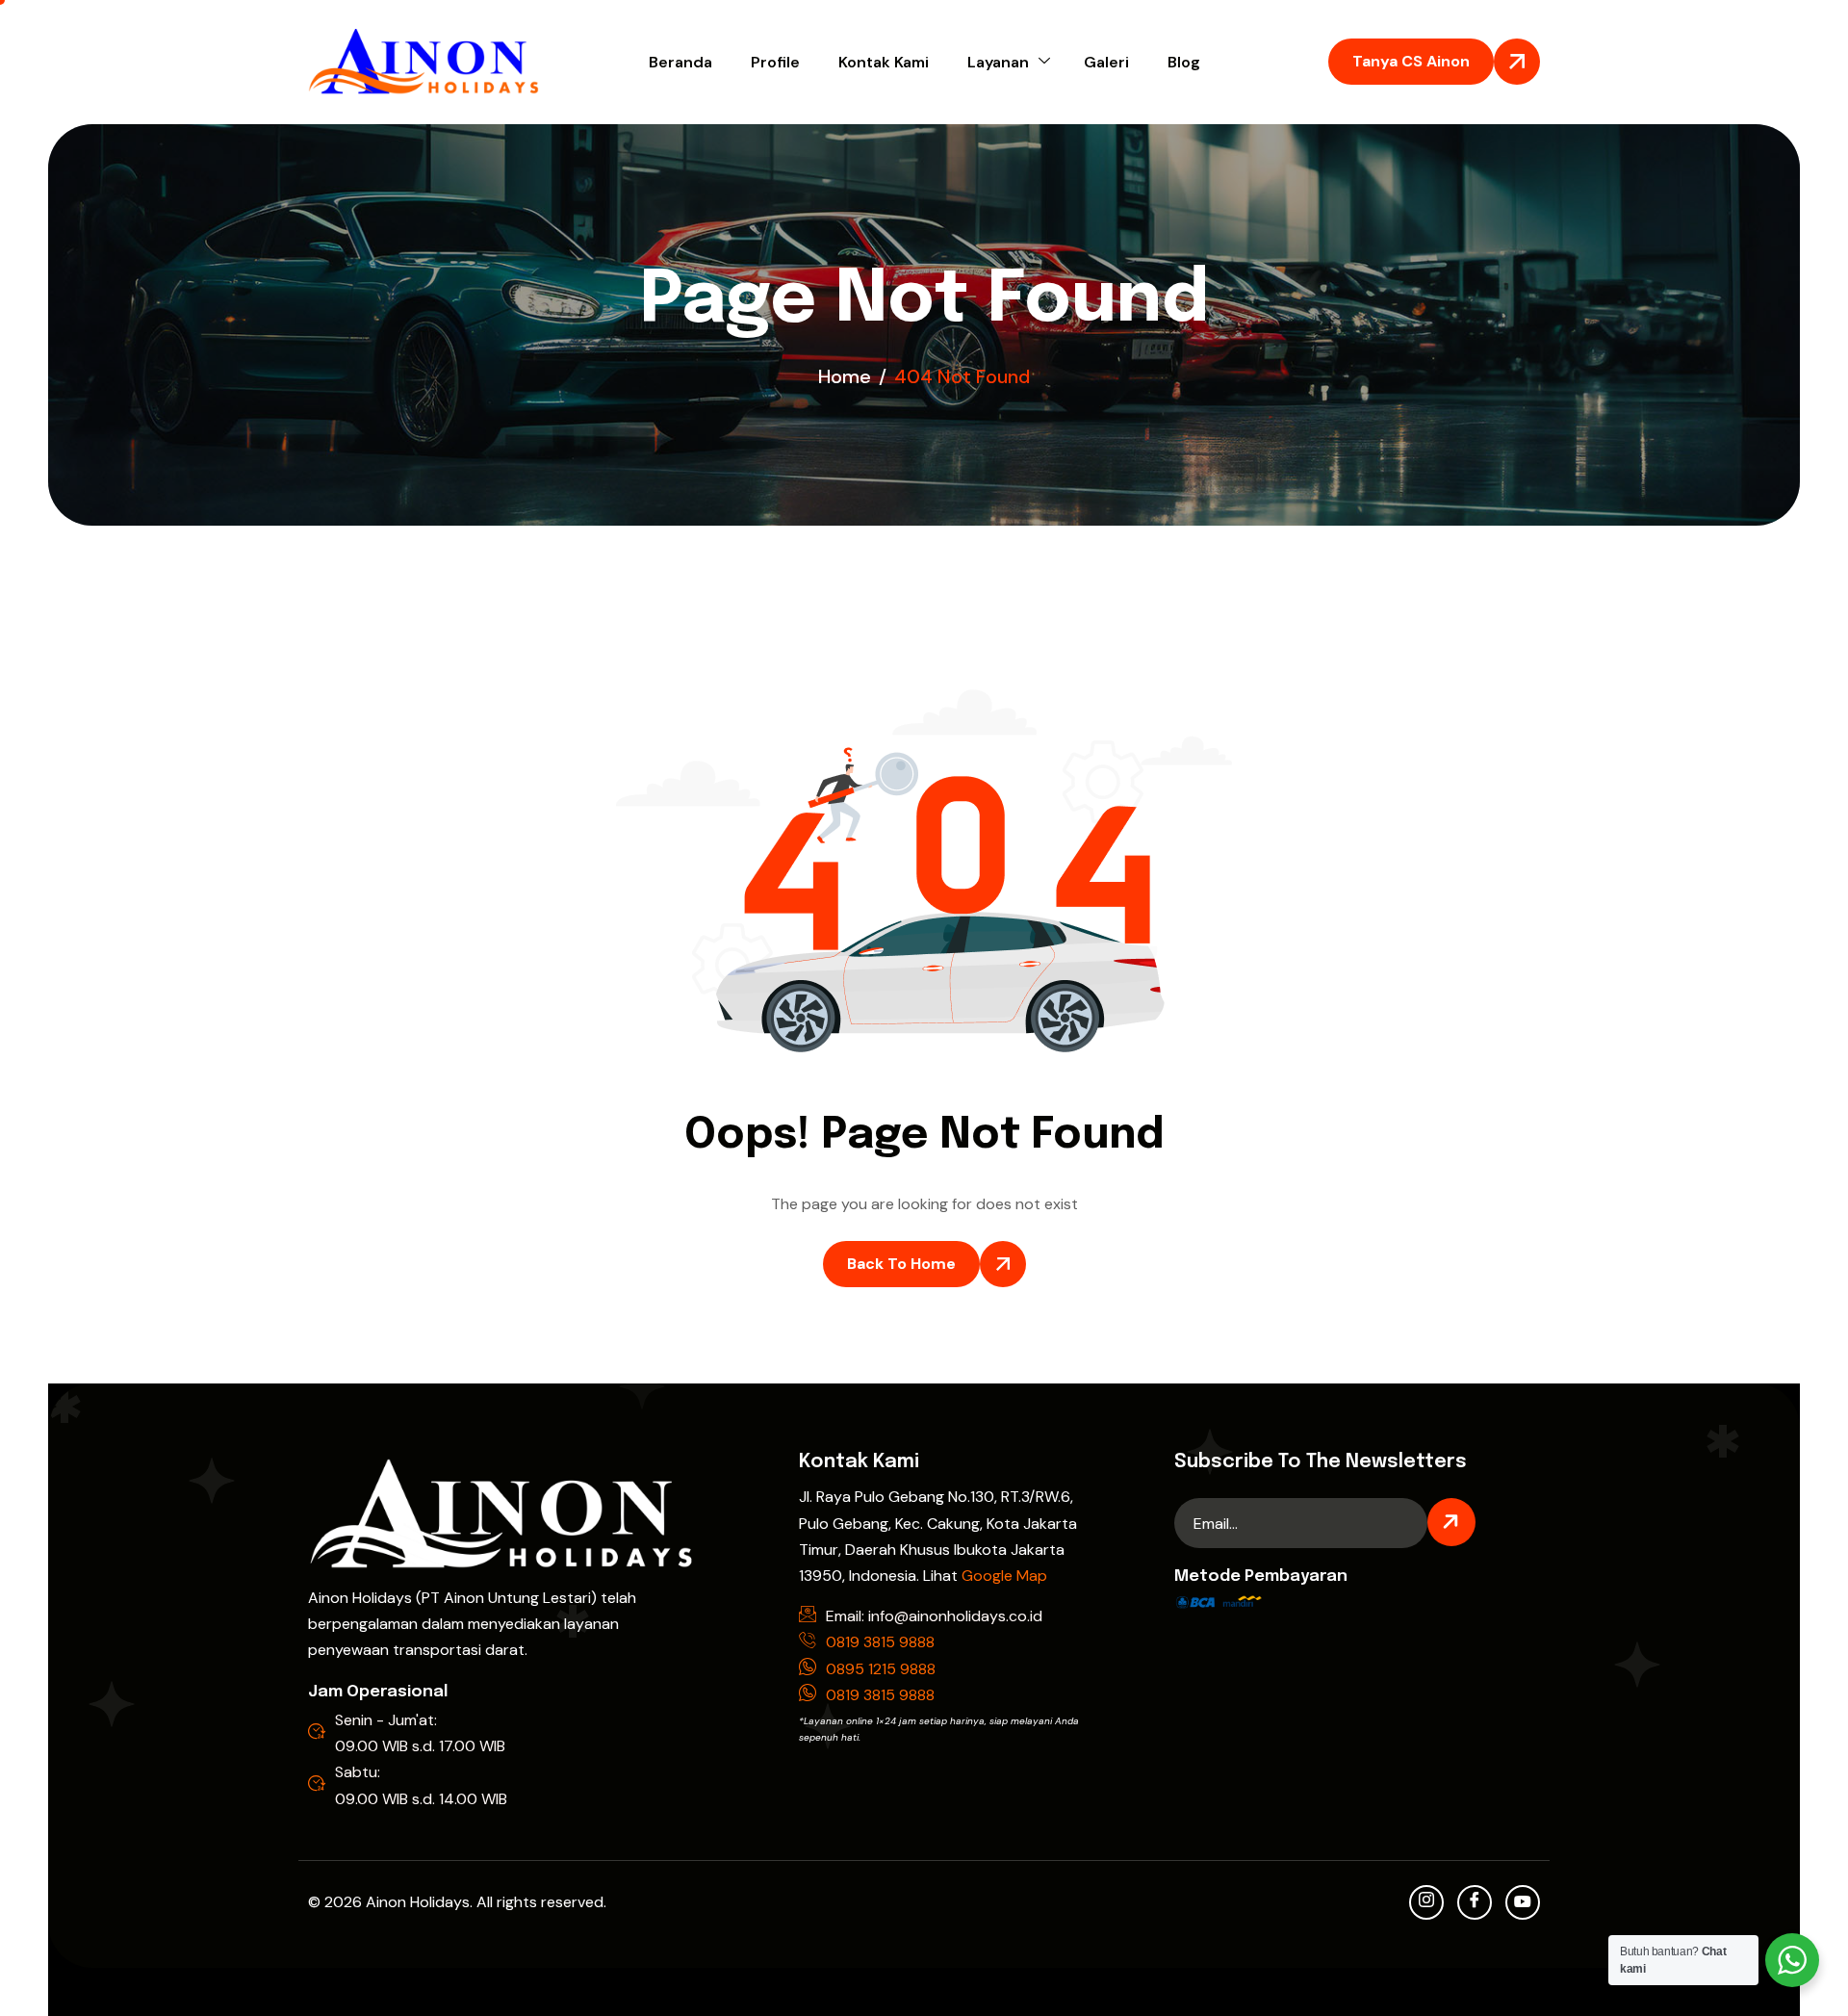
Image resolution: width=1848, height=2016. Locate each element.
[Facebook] (1475, 1902)
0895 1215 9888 (881, 1669)
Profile (775, 62)
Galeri (1106, 62)
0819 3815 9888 (880, 1642)
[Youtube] (1523, 1902)
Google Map (1004, 1576)
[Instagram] (1426, 1902)
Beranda (680, 62)
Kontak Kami (884, 62)
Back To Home (901, 1264)
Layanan (998, 62)
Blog (1184, 62)
